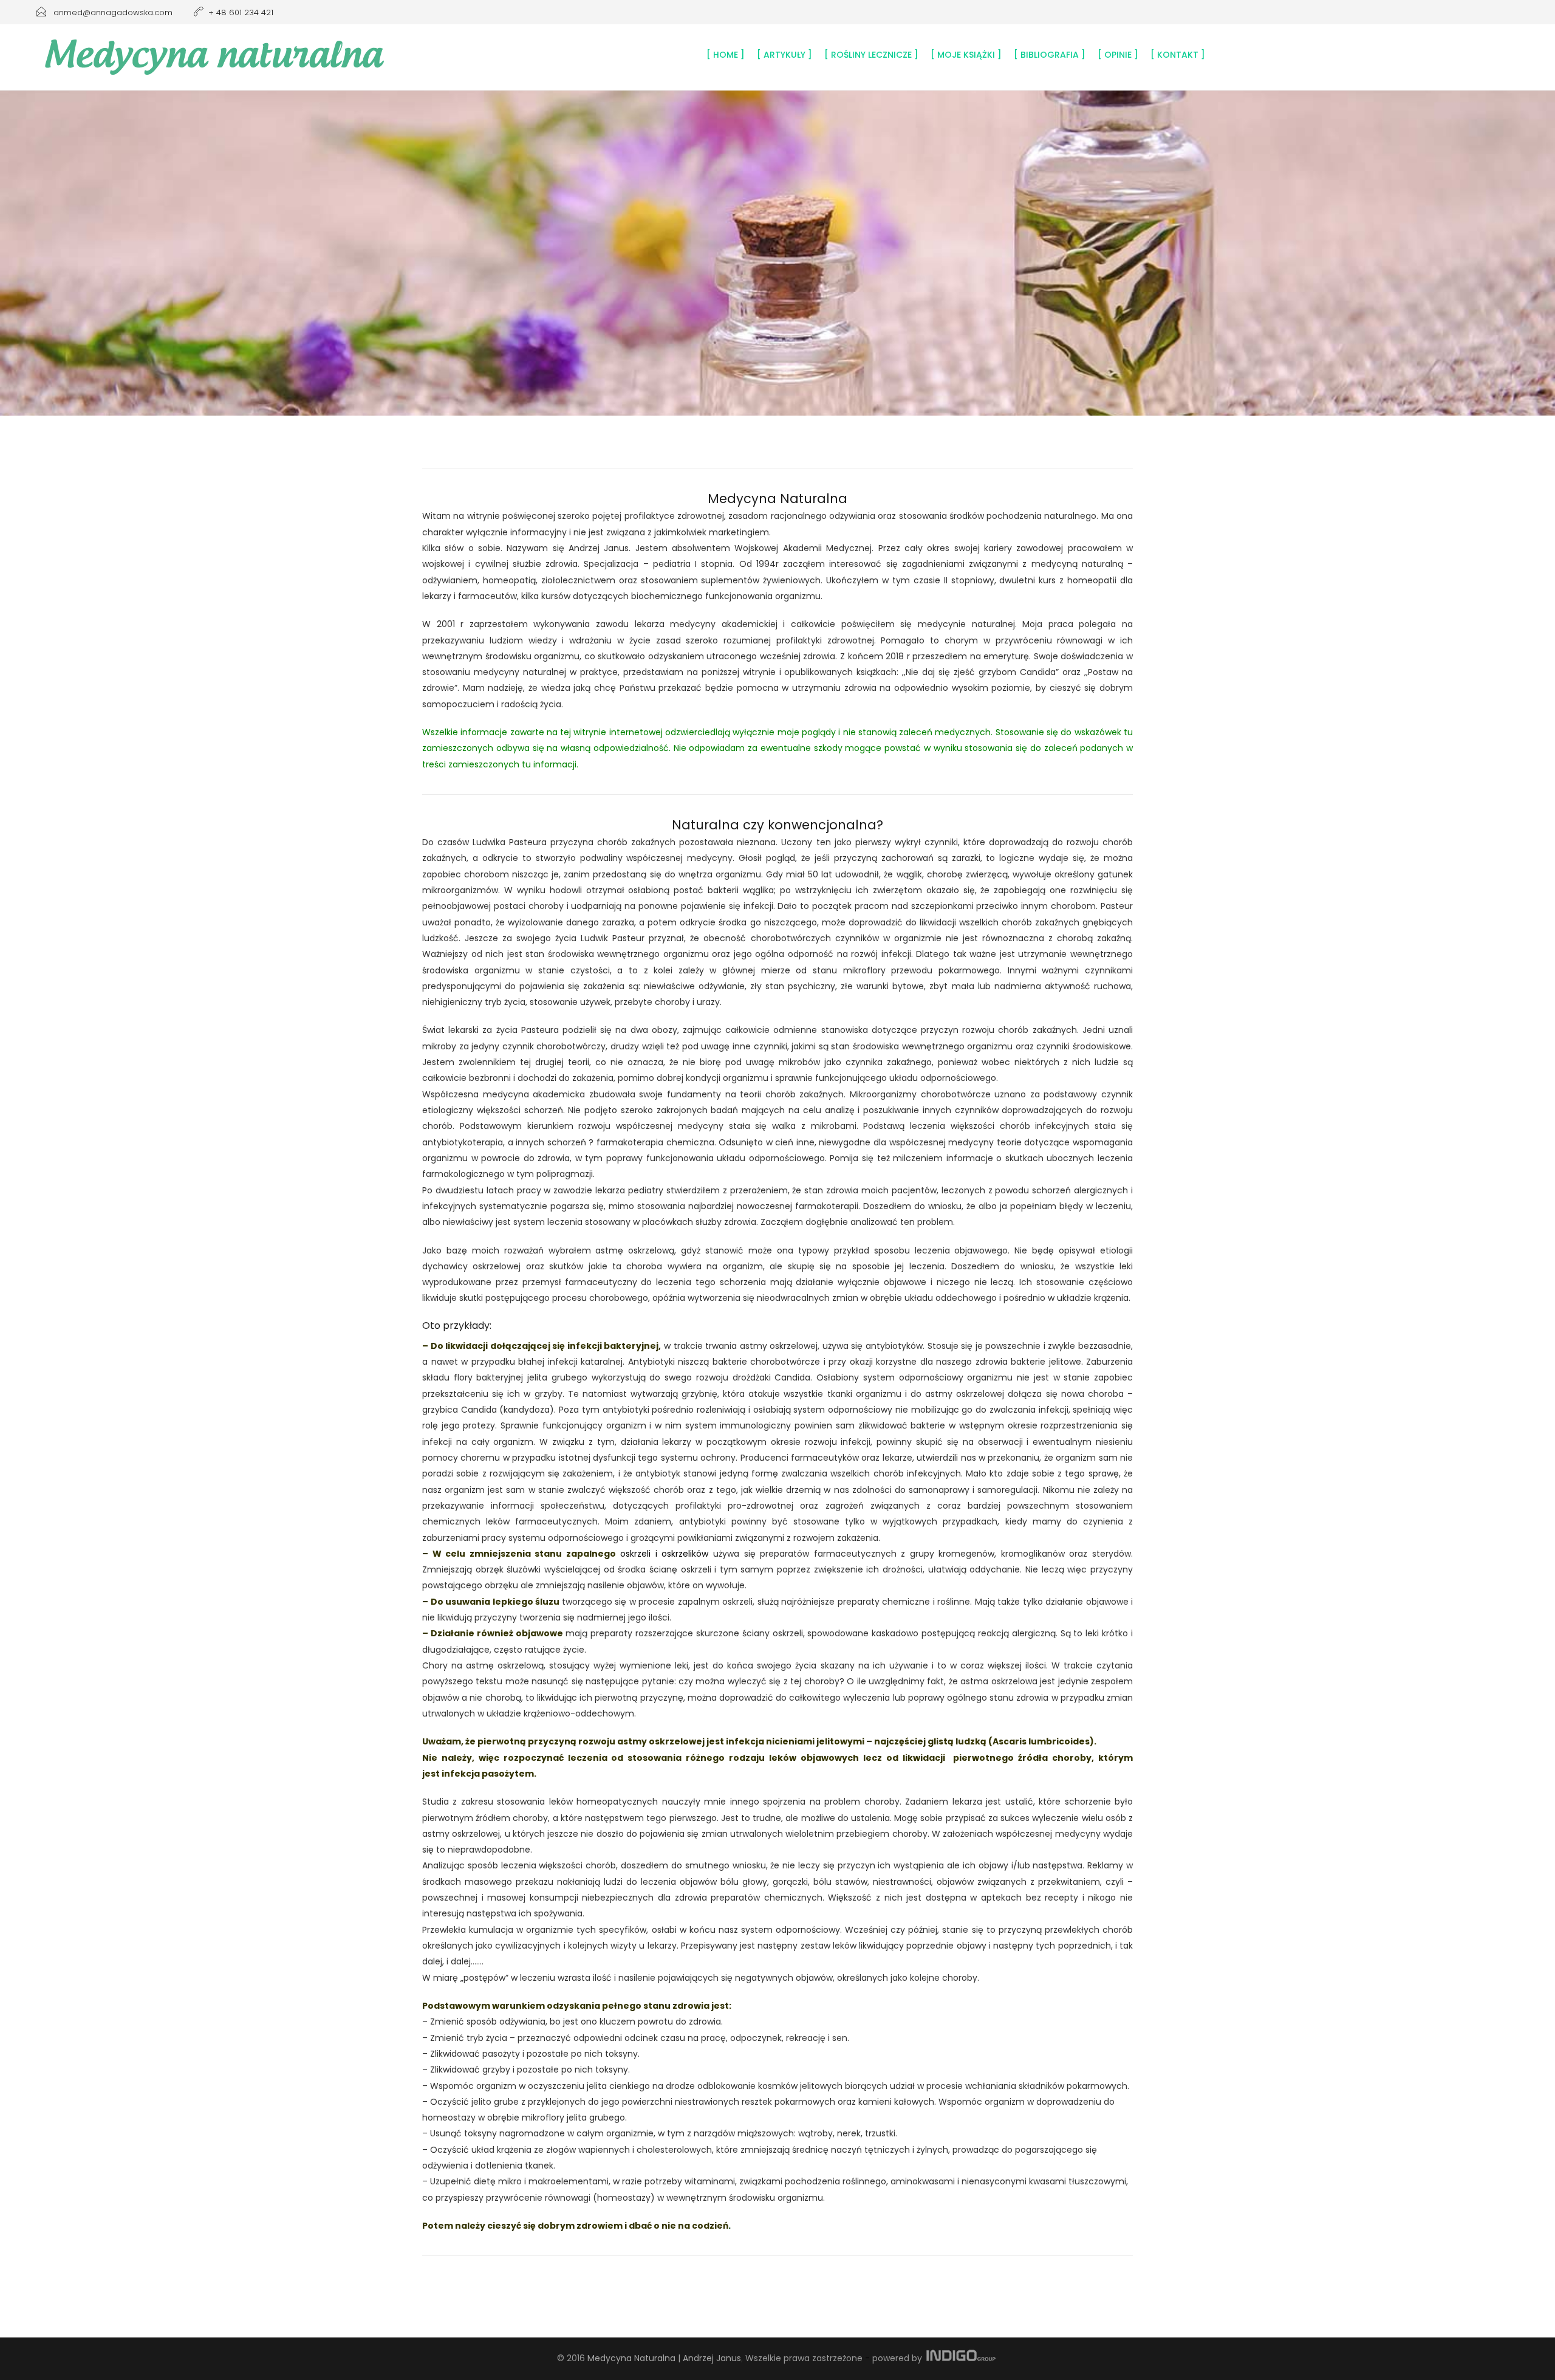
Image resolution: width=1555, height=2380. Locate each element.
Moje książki (966, 55)
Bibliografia (1050, 55)
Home (726, 55)
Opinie (1118, 55)
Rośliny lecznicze (871, 55)
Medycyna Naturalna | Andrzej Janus (664, 2358)
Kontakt (1178, 55)
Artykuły (784, 55)
